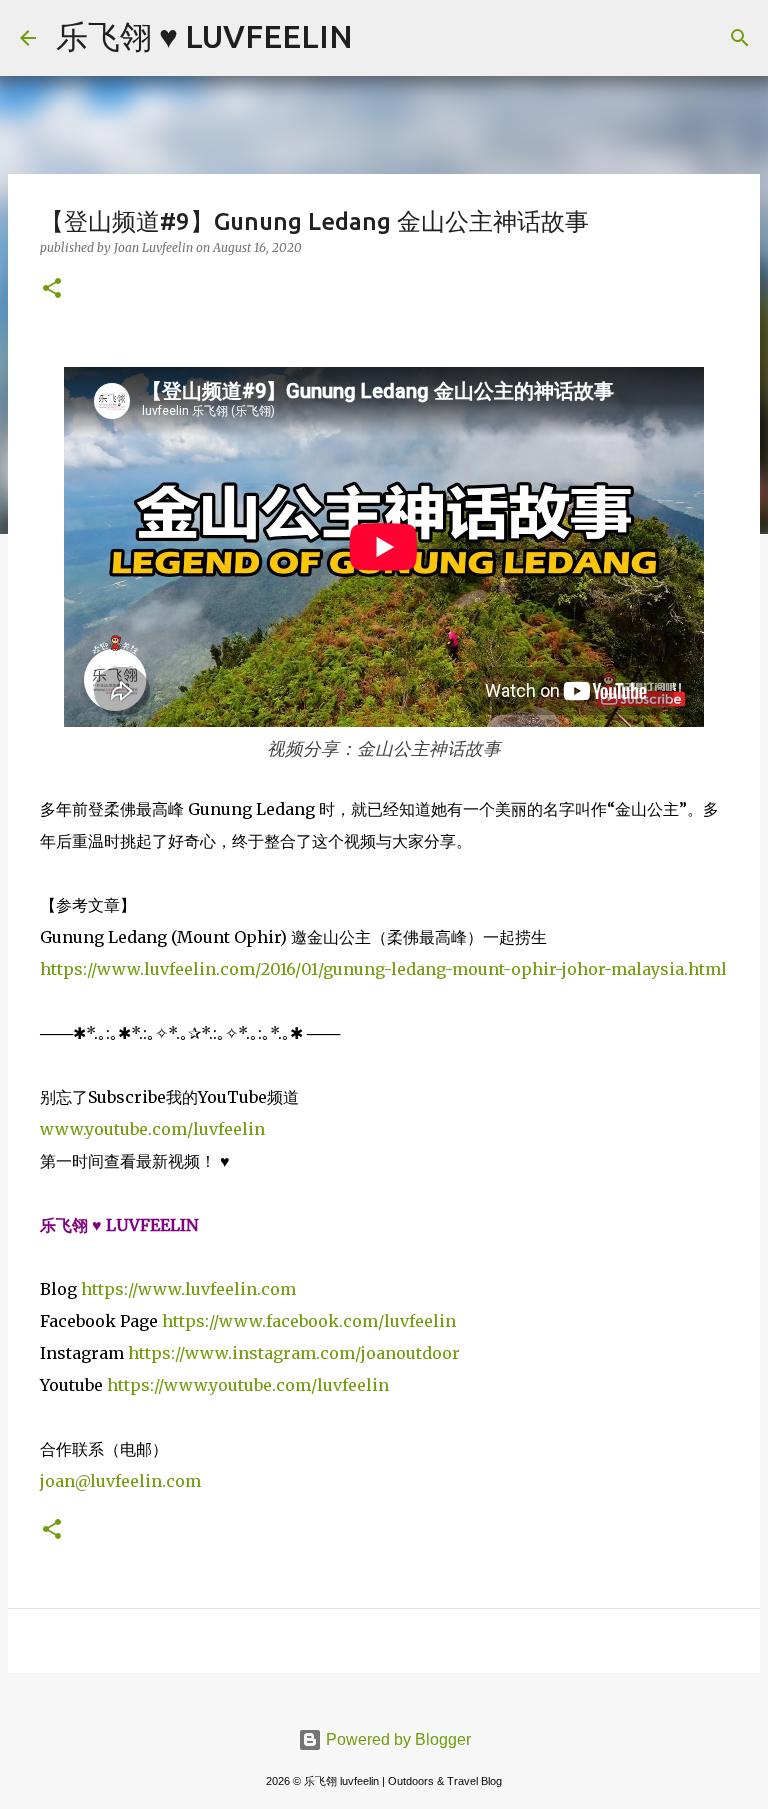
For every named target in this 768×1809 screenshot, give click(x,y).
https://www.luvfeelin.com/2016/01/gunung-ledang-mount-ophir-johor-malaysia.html (383, 969)
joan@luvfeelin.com (120, 1481)
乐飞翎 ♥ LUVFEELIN (204, 36)
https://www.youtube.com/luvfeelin (248, 1385)
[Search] (381, 38)
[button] (52, 289)
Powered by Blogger (396, 1739)
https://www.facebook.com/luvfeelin (309, 1321)
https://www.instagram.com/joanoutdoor (294, 1353)
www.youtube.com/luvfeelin (152, 1129)
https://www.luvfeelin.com (188, 1289)
